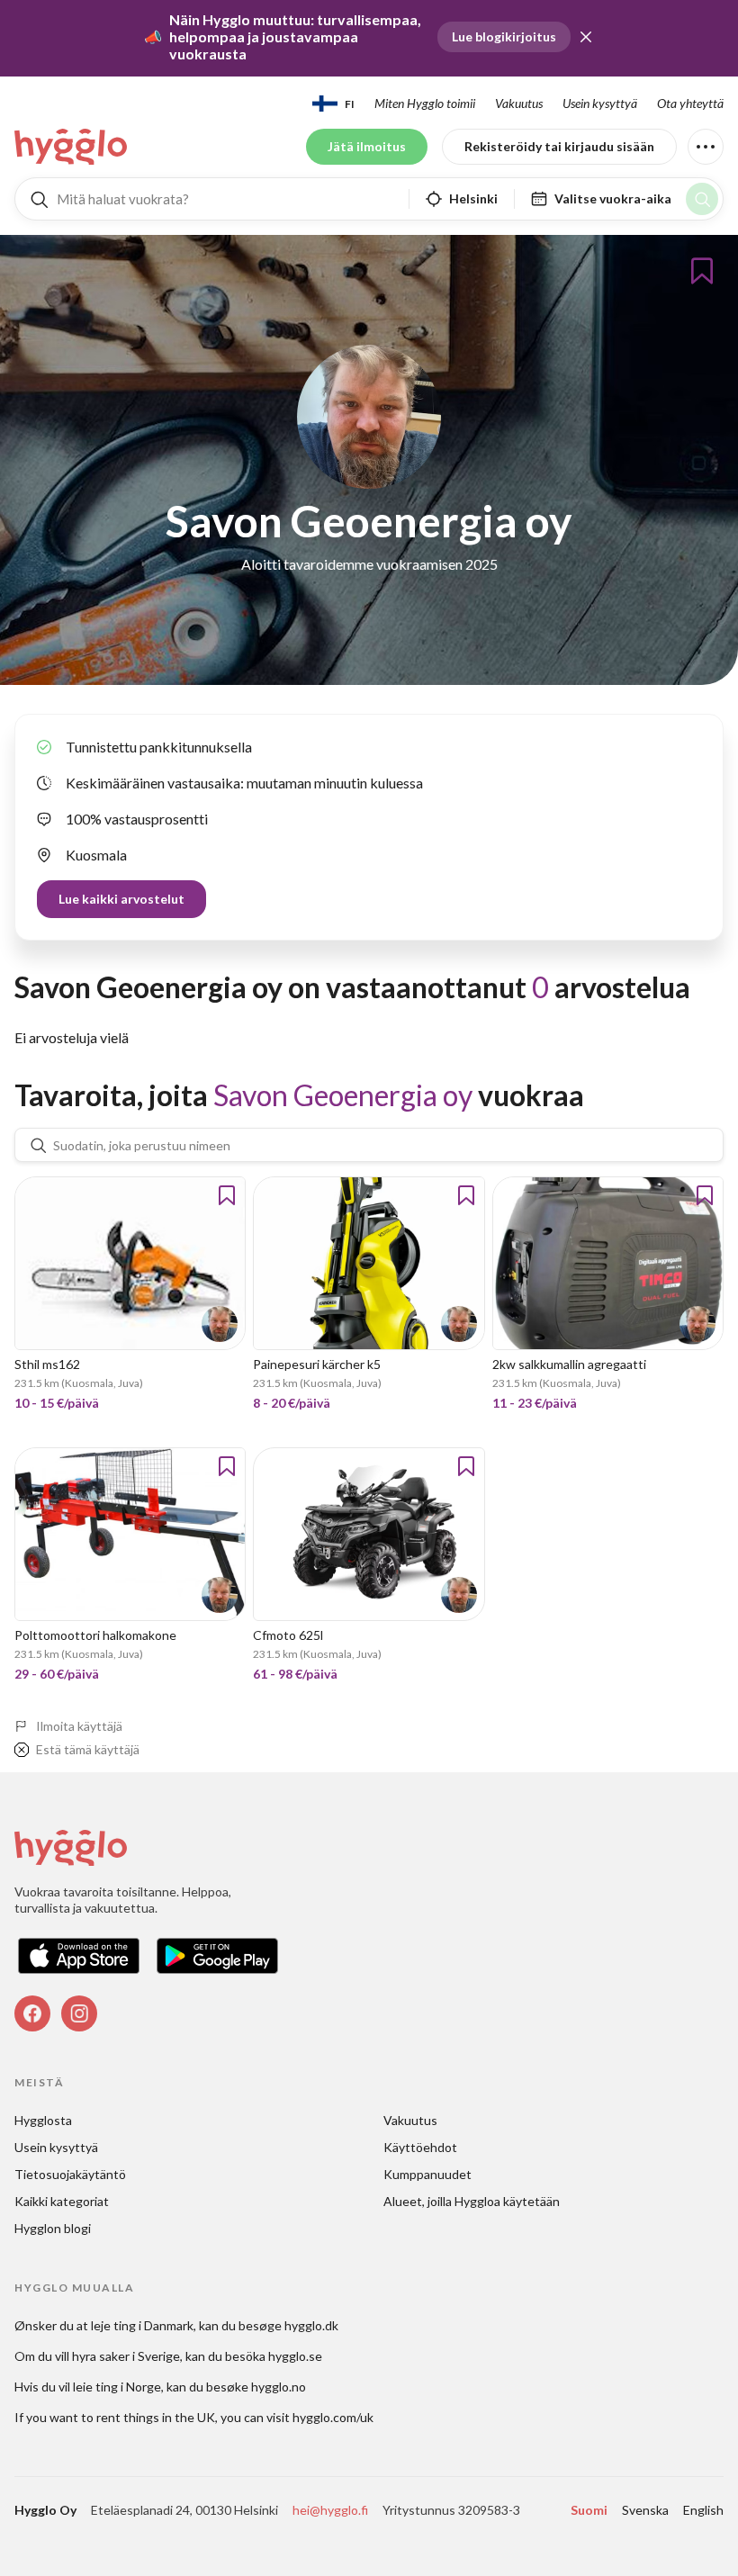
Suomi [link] (589, 2510)
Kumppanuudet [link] (427, 2174)
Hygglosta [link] (43, 2120)
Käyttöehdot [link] (420, 2147)
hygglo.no (279, 2387)
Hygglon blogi (53, 2228)
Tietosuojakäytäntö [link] (70, 2174)
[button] (586, 37)
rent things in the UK (156, 2417)
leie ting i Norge (117, 2387)
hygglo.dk (311, 2325)
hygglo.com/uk (333, 2417)
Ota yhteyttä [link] (690, 103)
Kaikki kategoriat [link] (62, 2201)
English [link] (703, 2510)
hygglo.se (295, 2356)
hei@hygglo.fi (330, 2510)
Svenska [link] (645, 2510)
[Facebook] (32, 2013)
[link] (72, 147)
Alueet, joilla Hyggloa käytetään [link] (472, 2201)
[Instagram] (79, 2013)
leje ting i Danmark (142, 2325)
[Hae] (702, 199)
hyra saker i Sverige (126, 2356)
